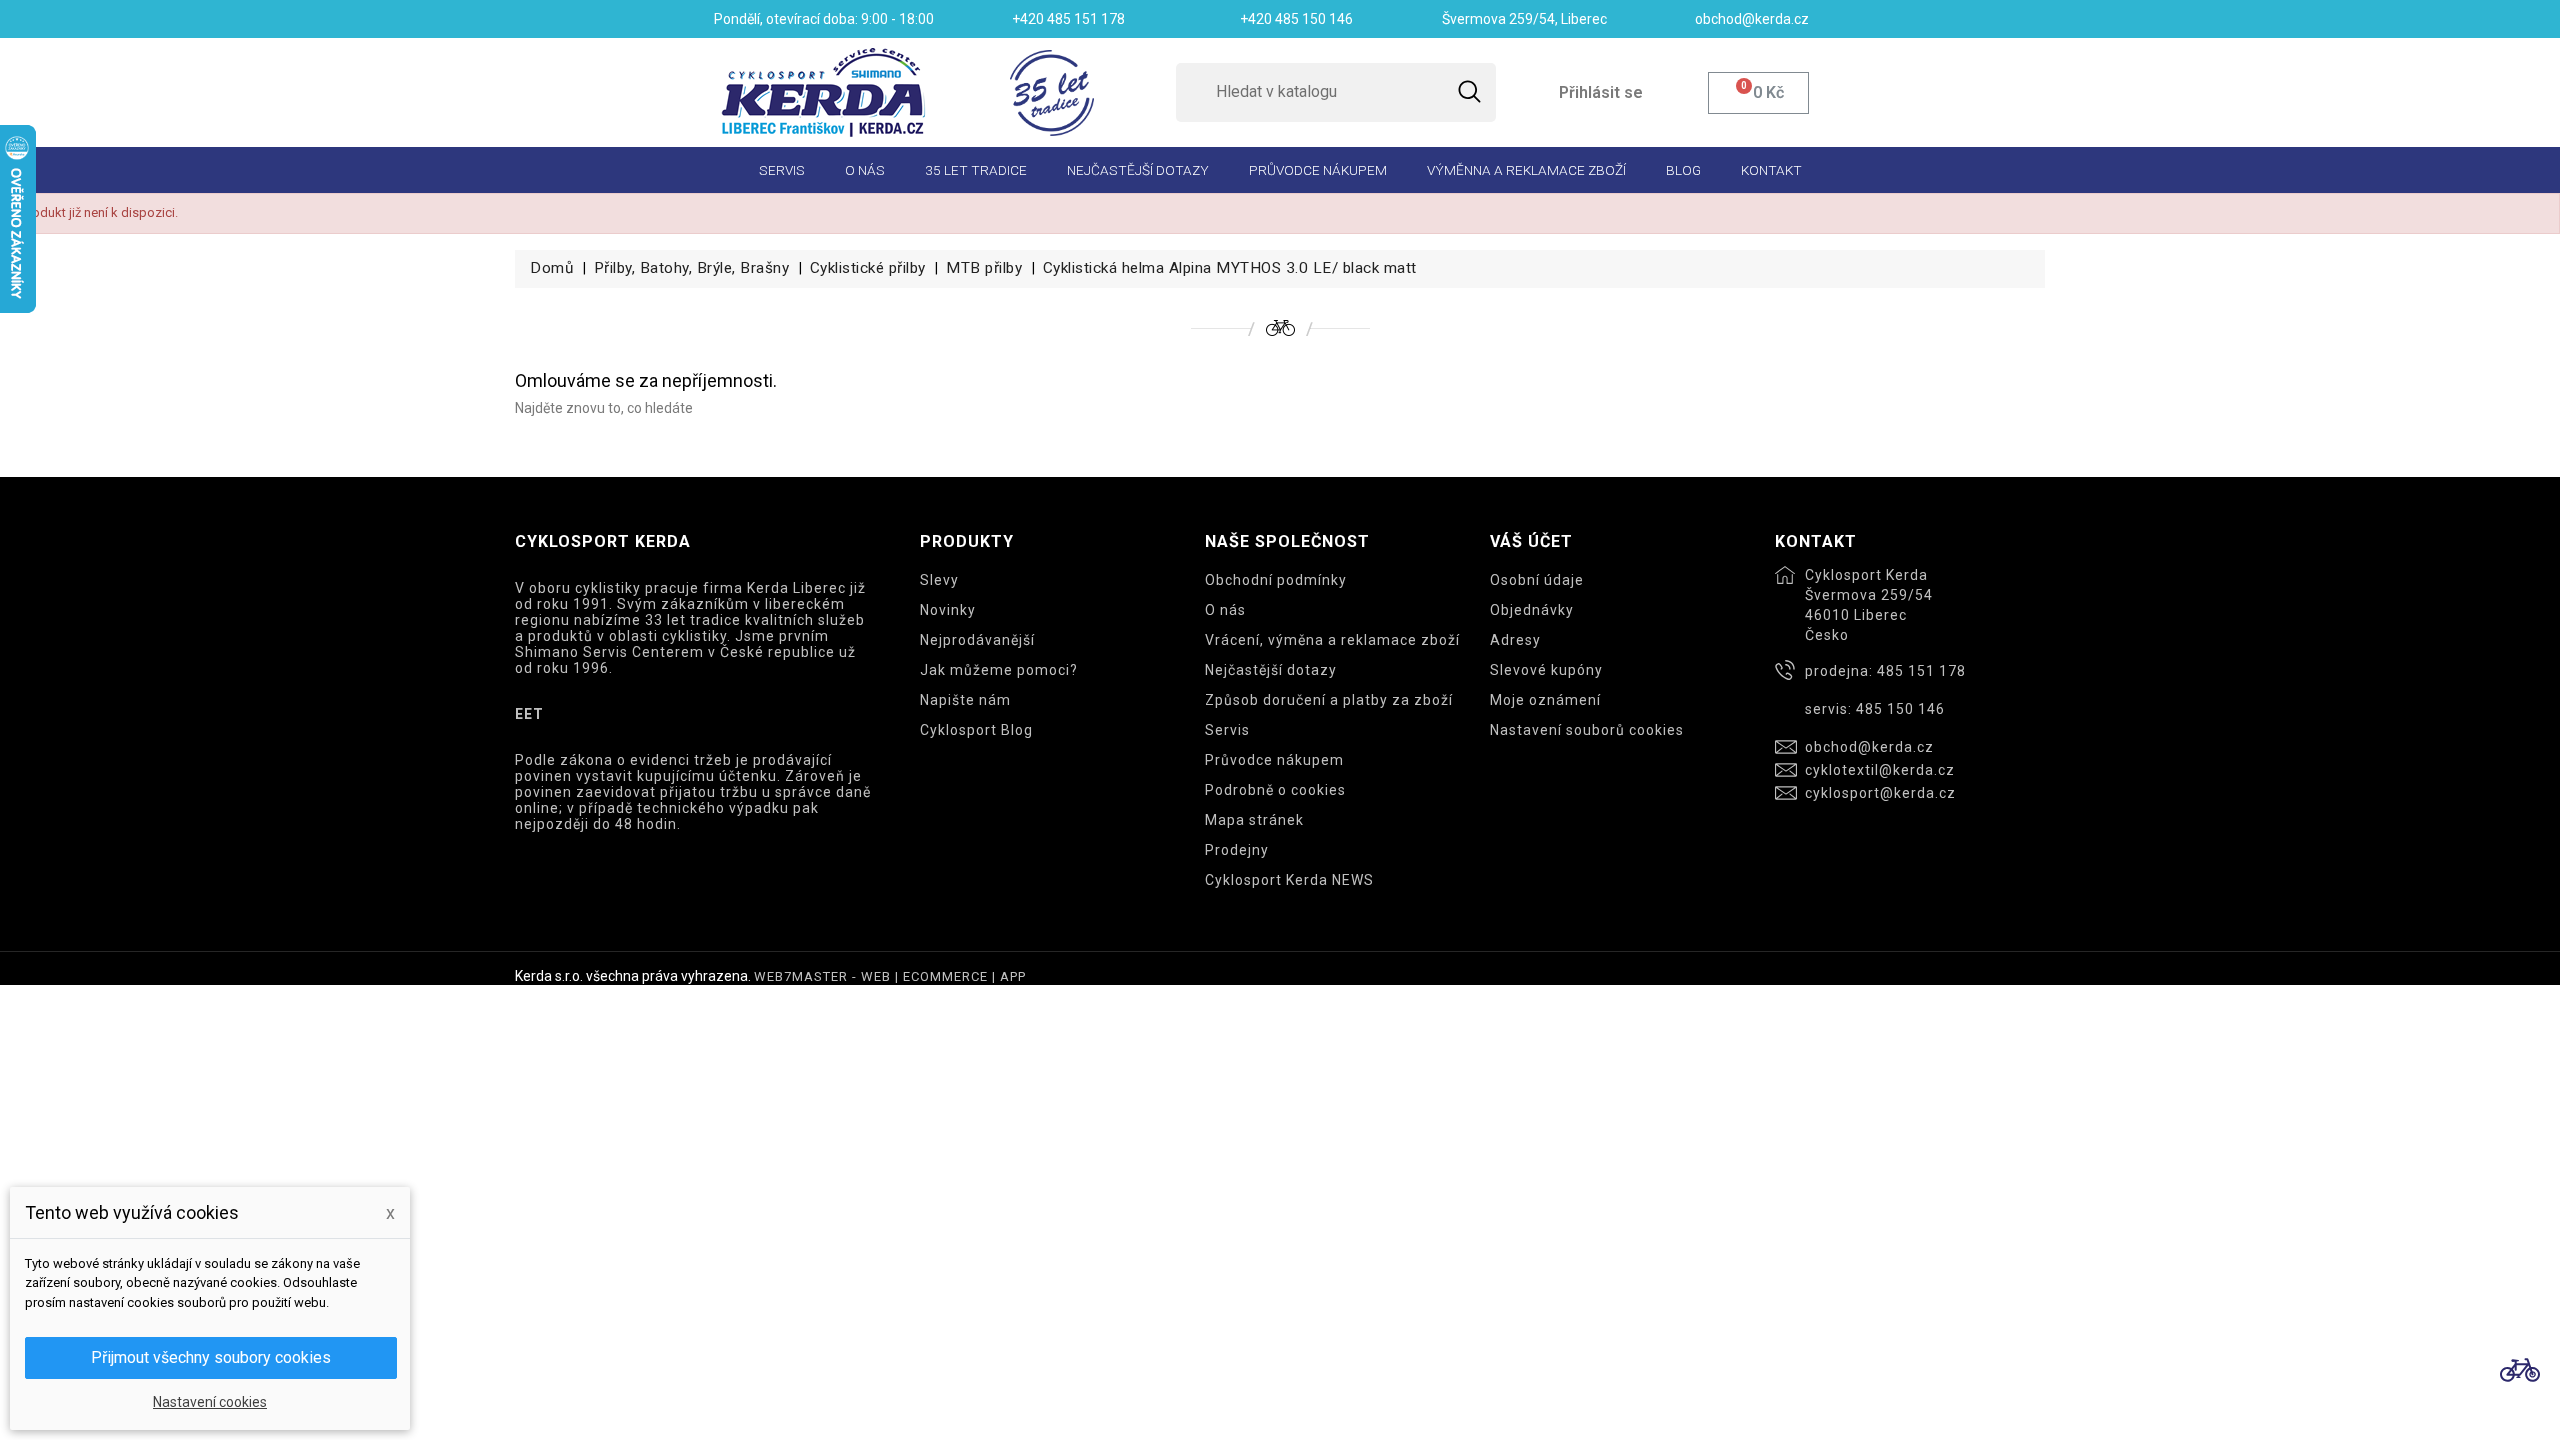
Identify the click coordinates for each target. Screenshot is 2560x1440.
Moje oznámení (1545, 700)
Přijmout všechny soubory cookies (211, 1357)
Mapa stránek (1254, 820)
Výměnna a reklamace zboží (1526, 170)
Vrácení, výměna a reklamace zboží (1332, 640)
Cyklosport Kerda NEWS (1289, 880)
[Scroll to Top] (2520, 1370)
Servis (782, 170)
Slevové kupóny (1546, 670)
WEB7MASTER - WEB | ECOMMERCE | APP (890, 976)
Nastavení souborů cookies (1587, 730)
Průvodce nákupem (1318, 170)
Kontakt (1771, 170)
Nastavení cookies (210, 1402)
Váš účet (1531, 541)
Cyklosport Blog (976, 730)
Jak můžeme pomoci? (999, 670)
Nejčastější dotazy (1138, 170)
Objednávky (1532, 610)
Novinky (948, 610)
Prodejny (1237, 850)
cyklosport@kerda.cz (1880, 793)
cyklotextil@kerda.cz (1880, 770)
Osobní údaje (1537, 580)
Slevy (939, 580)
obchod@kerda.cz (1869, 747)
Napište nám (965, 700)
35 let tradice (976, 170)
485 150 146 (1900, 709)
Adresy (1515, 640)
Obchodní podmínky (1276, 580)
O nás (865, 170)
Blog (1683, 170)
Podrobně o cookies (1275, 790)
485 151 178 (1921, 671)
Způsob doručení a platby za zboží (1329, 700)
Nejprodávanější (977, 640)
